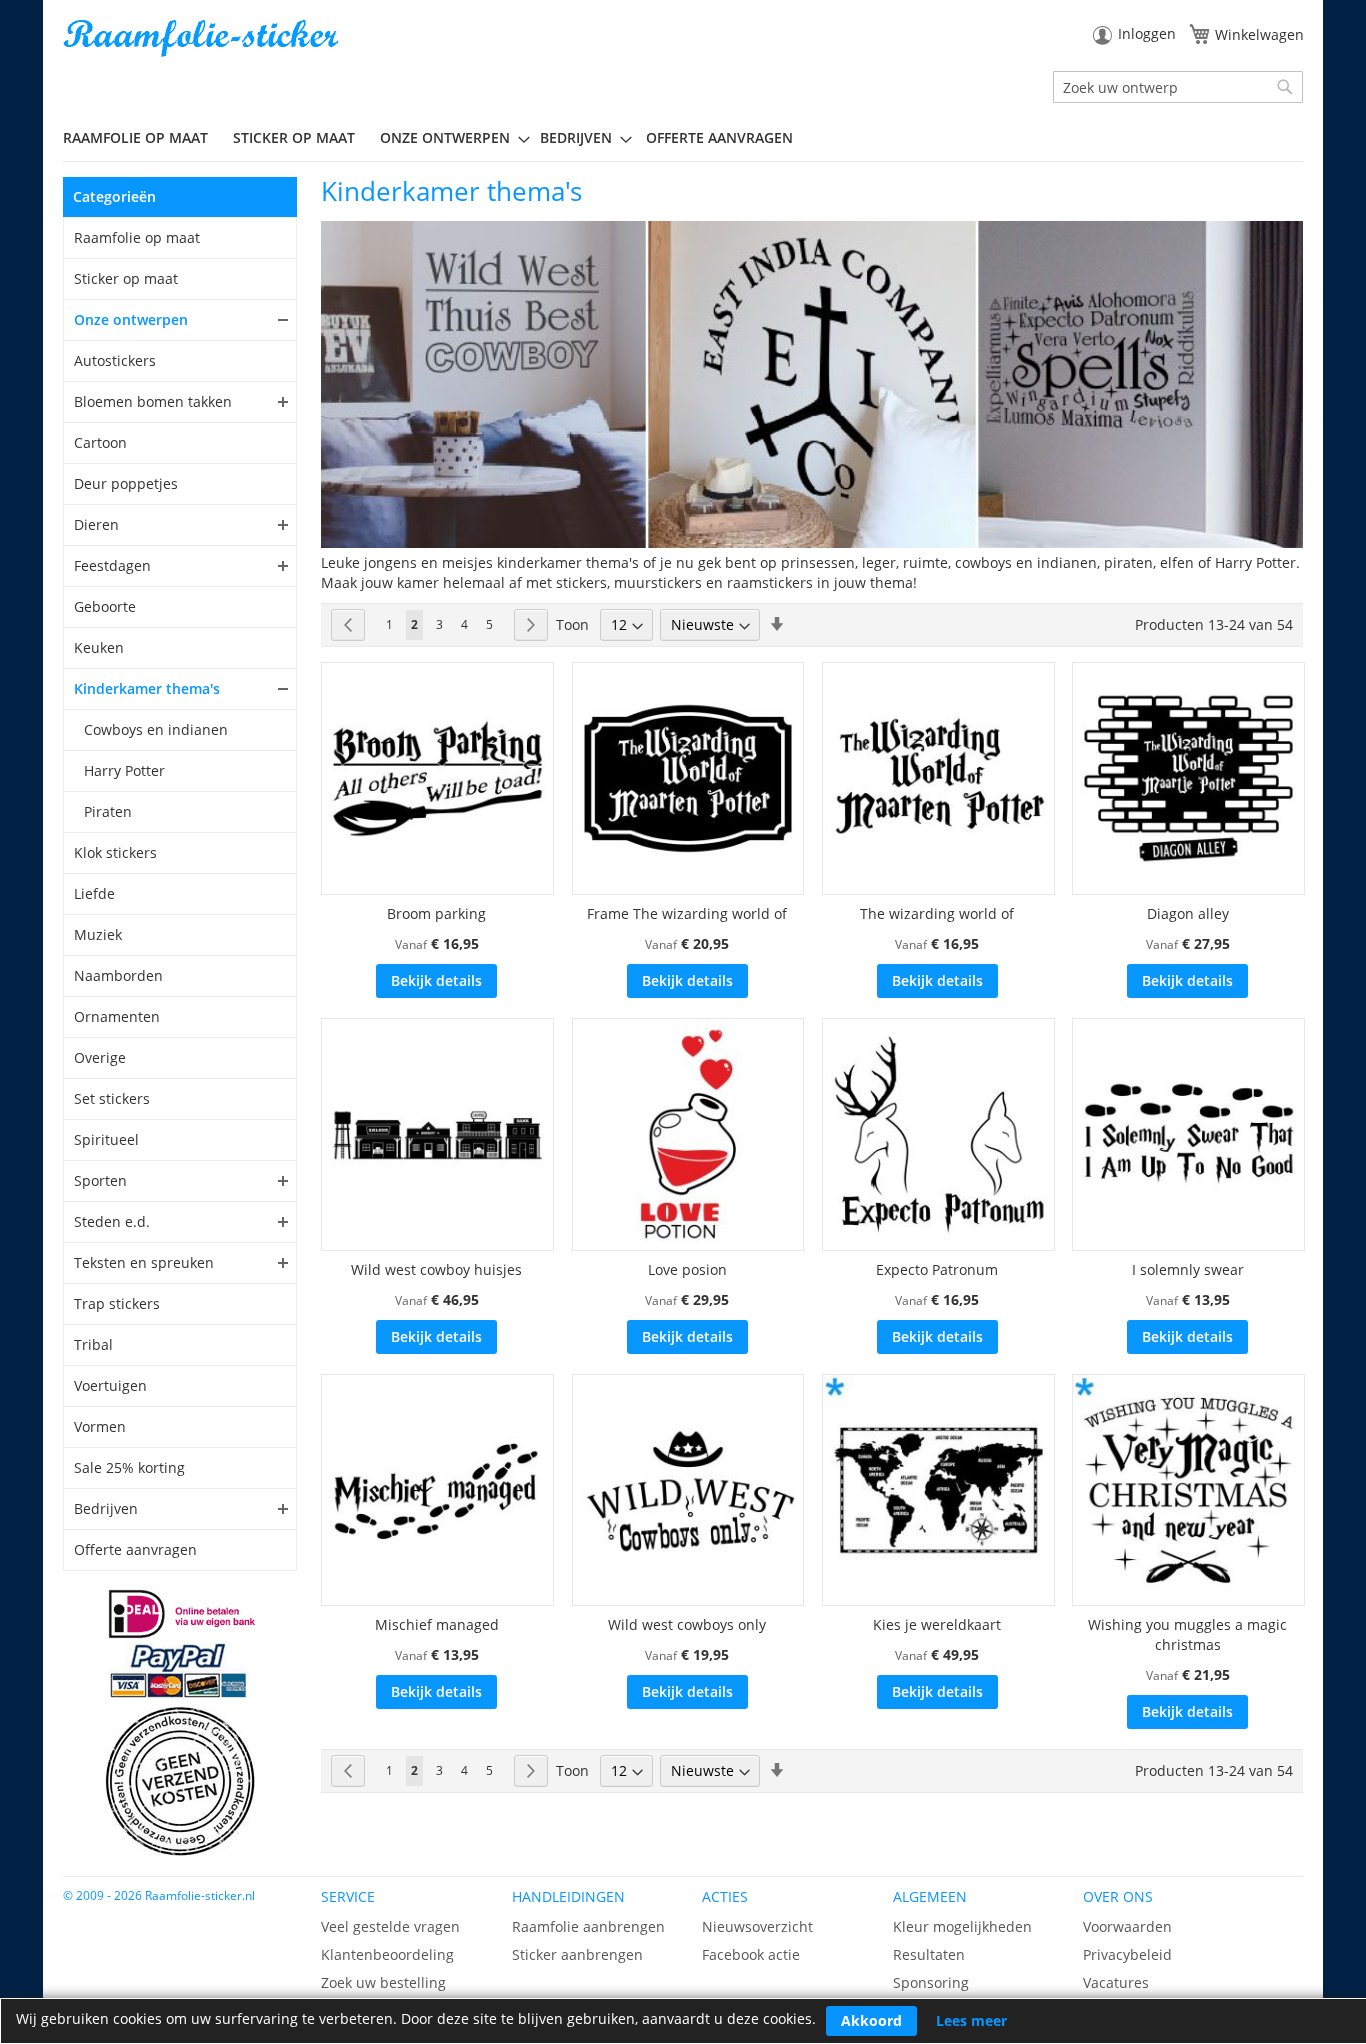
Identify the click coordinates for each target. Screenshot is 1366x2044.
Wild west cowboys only (687, 1624)
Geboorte (105, 606)
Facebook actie (751, 1954)
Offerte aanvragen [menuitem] (719, 137)
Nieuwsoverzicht (757, 1926)
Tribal (93, 1344)
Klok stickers (115, 852)
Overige (100, 1057)
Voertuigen (110, 1385)
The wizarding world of (937, 913)
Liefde (94, 893)
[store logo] (203, 38)
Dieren (96, 524)
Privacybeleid (1127, 1954)
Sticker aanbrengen (577, 1954)
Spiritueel (106, 1139)
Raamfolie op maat (137, 237)
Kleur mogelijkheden (962, 1926)
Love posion (687, 1269)
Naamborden (118, 975)
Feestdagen (112, 565)
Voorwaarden (1127, 1926)
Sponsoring (931, 1982)
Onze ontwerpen (131, 319)
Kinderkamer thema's (147, 688)
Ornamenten (117, 1016)
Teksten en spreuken (144, 1262)
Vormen (100, 1426)
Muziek (98, 934)
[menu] (683, 138)
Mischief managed (437, 1624)
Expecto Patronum (937, 1269)
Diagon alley (1188, 913)
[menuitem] (143, 137)
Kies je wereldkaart (937, 1624)
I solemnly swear (1188, 1269)
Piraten (108, 811)
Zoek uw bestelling (383, 1982)
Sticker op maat (126, 278)
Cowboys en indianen (156, 729)
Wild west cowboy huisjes (436, 1269)
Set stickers (112, 1098)
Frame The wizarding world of (687, 913)
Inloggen (1147, 33)
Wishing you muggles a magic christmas (1187, 1634)
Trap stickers (117, 1303)
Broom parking (436, 913)
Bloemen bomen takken (153, 401)
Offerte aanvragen (135, 1549)
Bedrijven (106, 1508)
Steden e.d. (112, 1221)
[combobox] (1178, 87)
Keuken (99, 647)
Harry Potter (124, 770)
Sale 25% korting (129, 1467)
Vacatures (1116, 1982)
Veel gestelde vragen (390, 1926)
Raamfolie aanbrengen (588, 1926)
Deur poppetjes (126, 483)
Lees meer (971, 2020)
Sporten (100, 1180)
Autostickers (115, 360)
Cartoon (100, 442)
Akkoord (871, 2020)
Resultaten (929, 1954)
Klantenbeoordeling (387, 1954)
